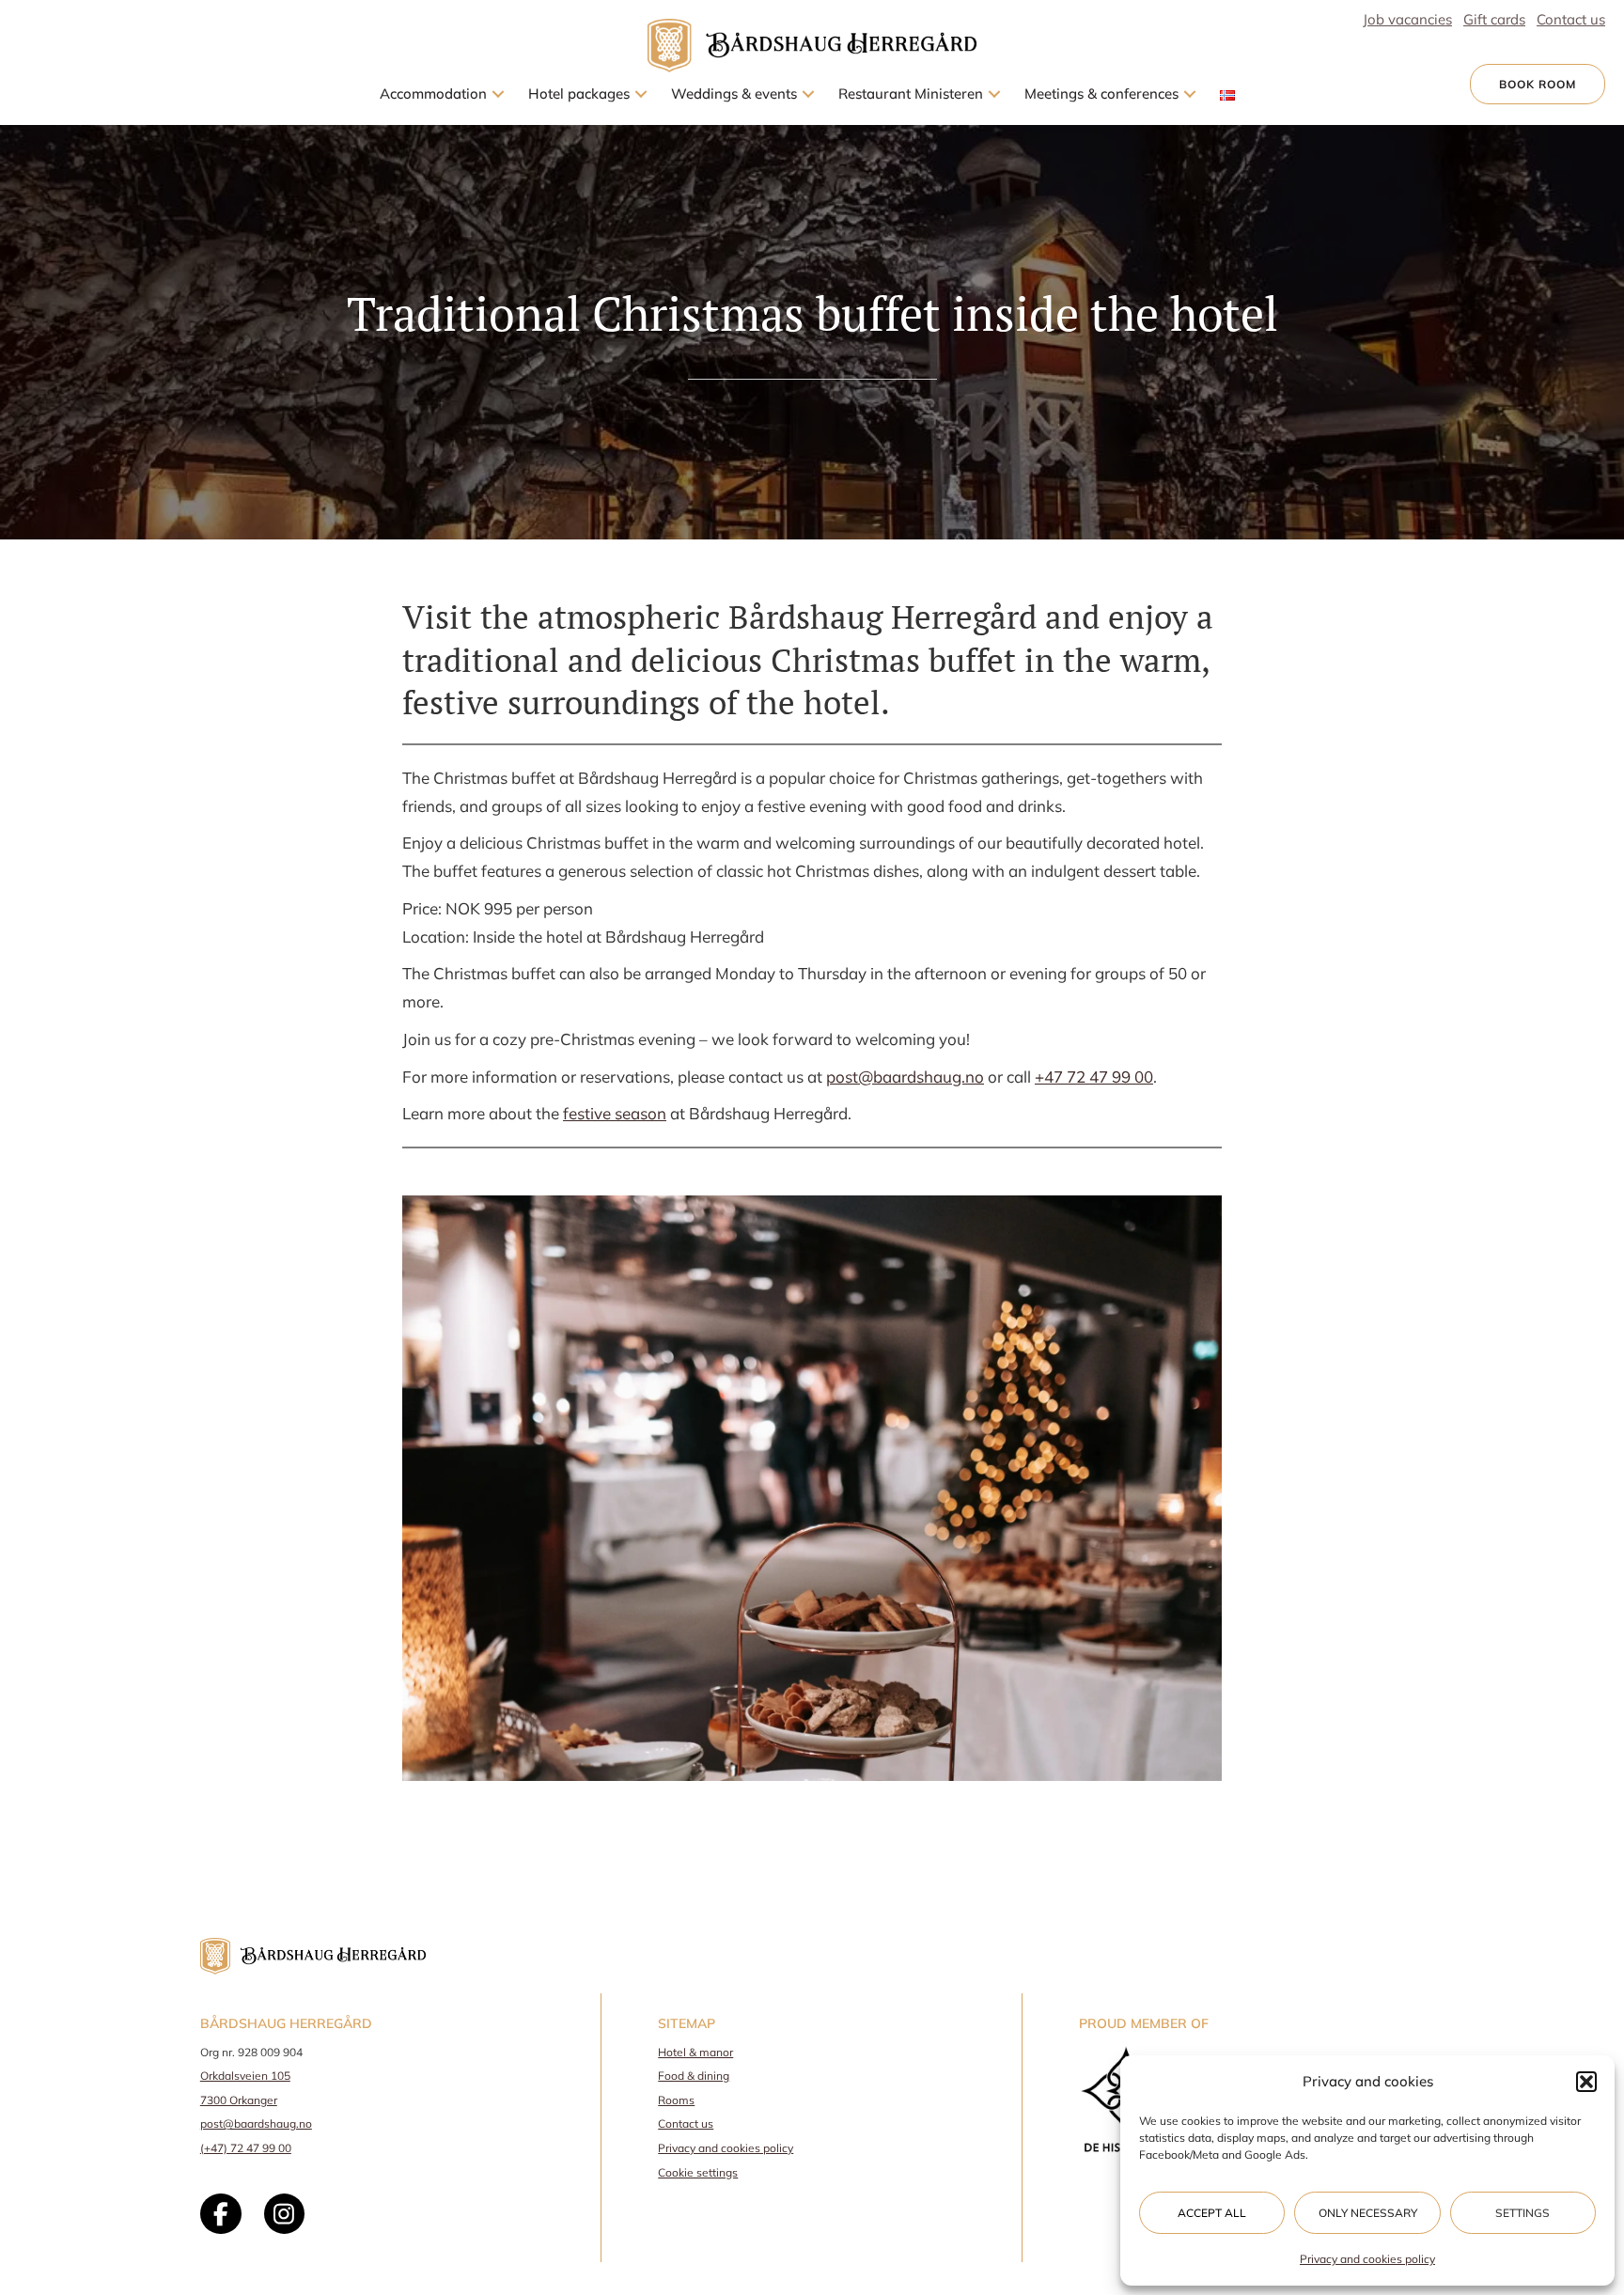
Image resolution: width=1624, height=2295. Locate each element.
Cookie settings (698, 2172)
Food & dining (694, 2076)
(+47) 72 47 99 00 (246, 2148)
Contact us (686, 2123)
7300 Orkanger (239, 2100)
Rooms (676, 2100)
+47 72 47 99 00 (1094, 1077)
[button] (1586, 2082)
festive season (615, 1113)
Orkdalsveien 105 (245, 2076)
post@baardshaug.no (256, 2123)
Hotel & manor (695, 2052)
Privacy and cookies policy (1367, 2259)
